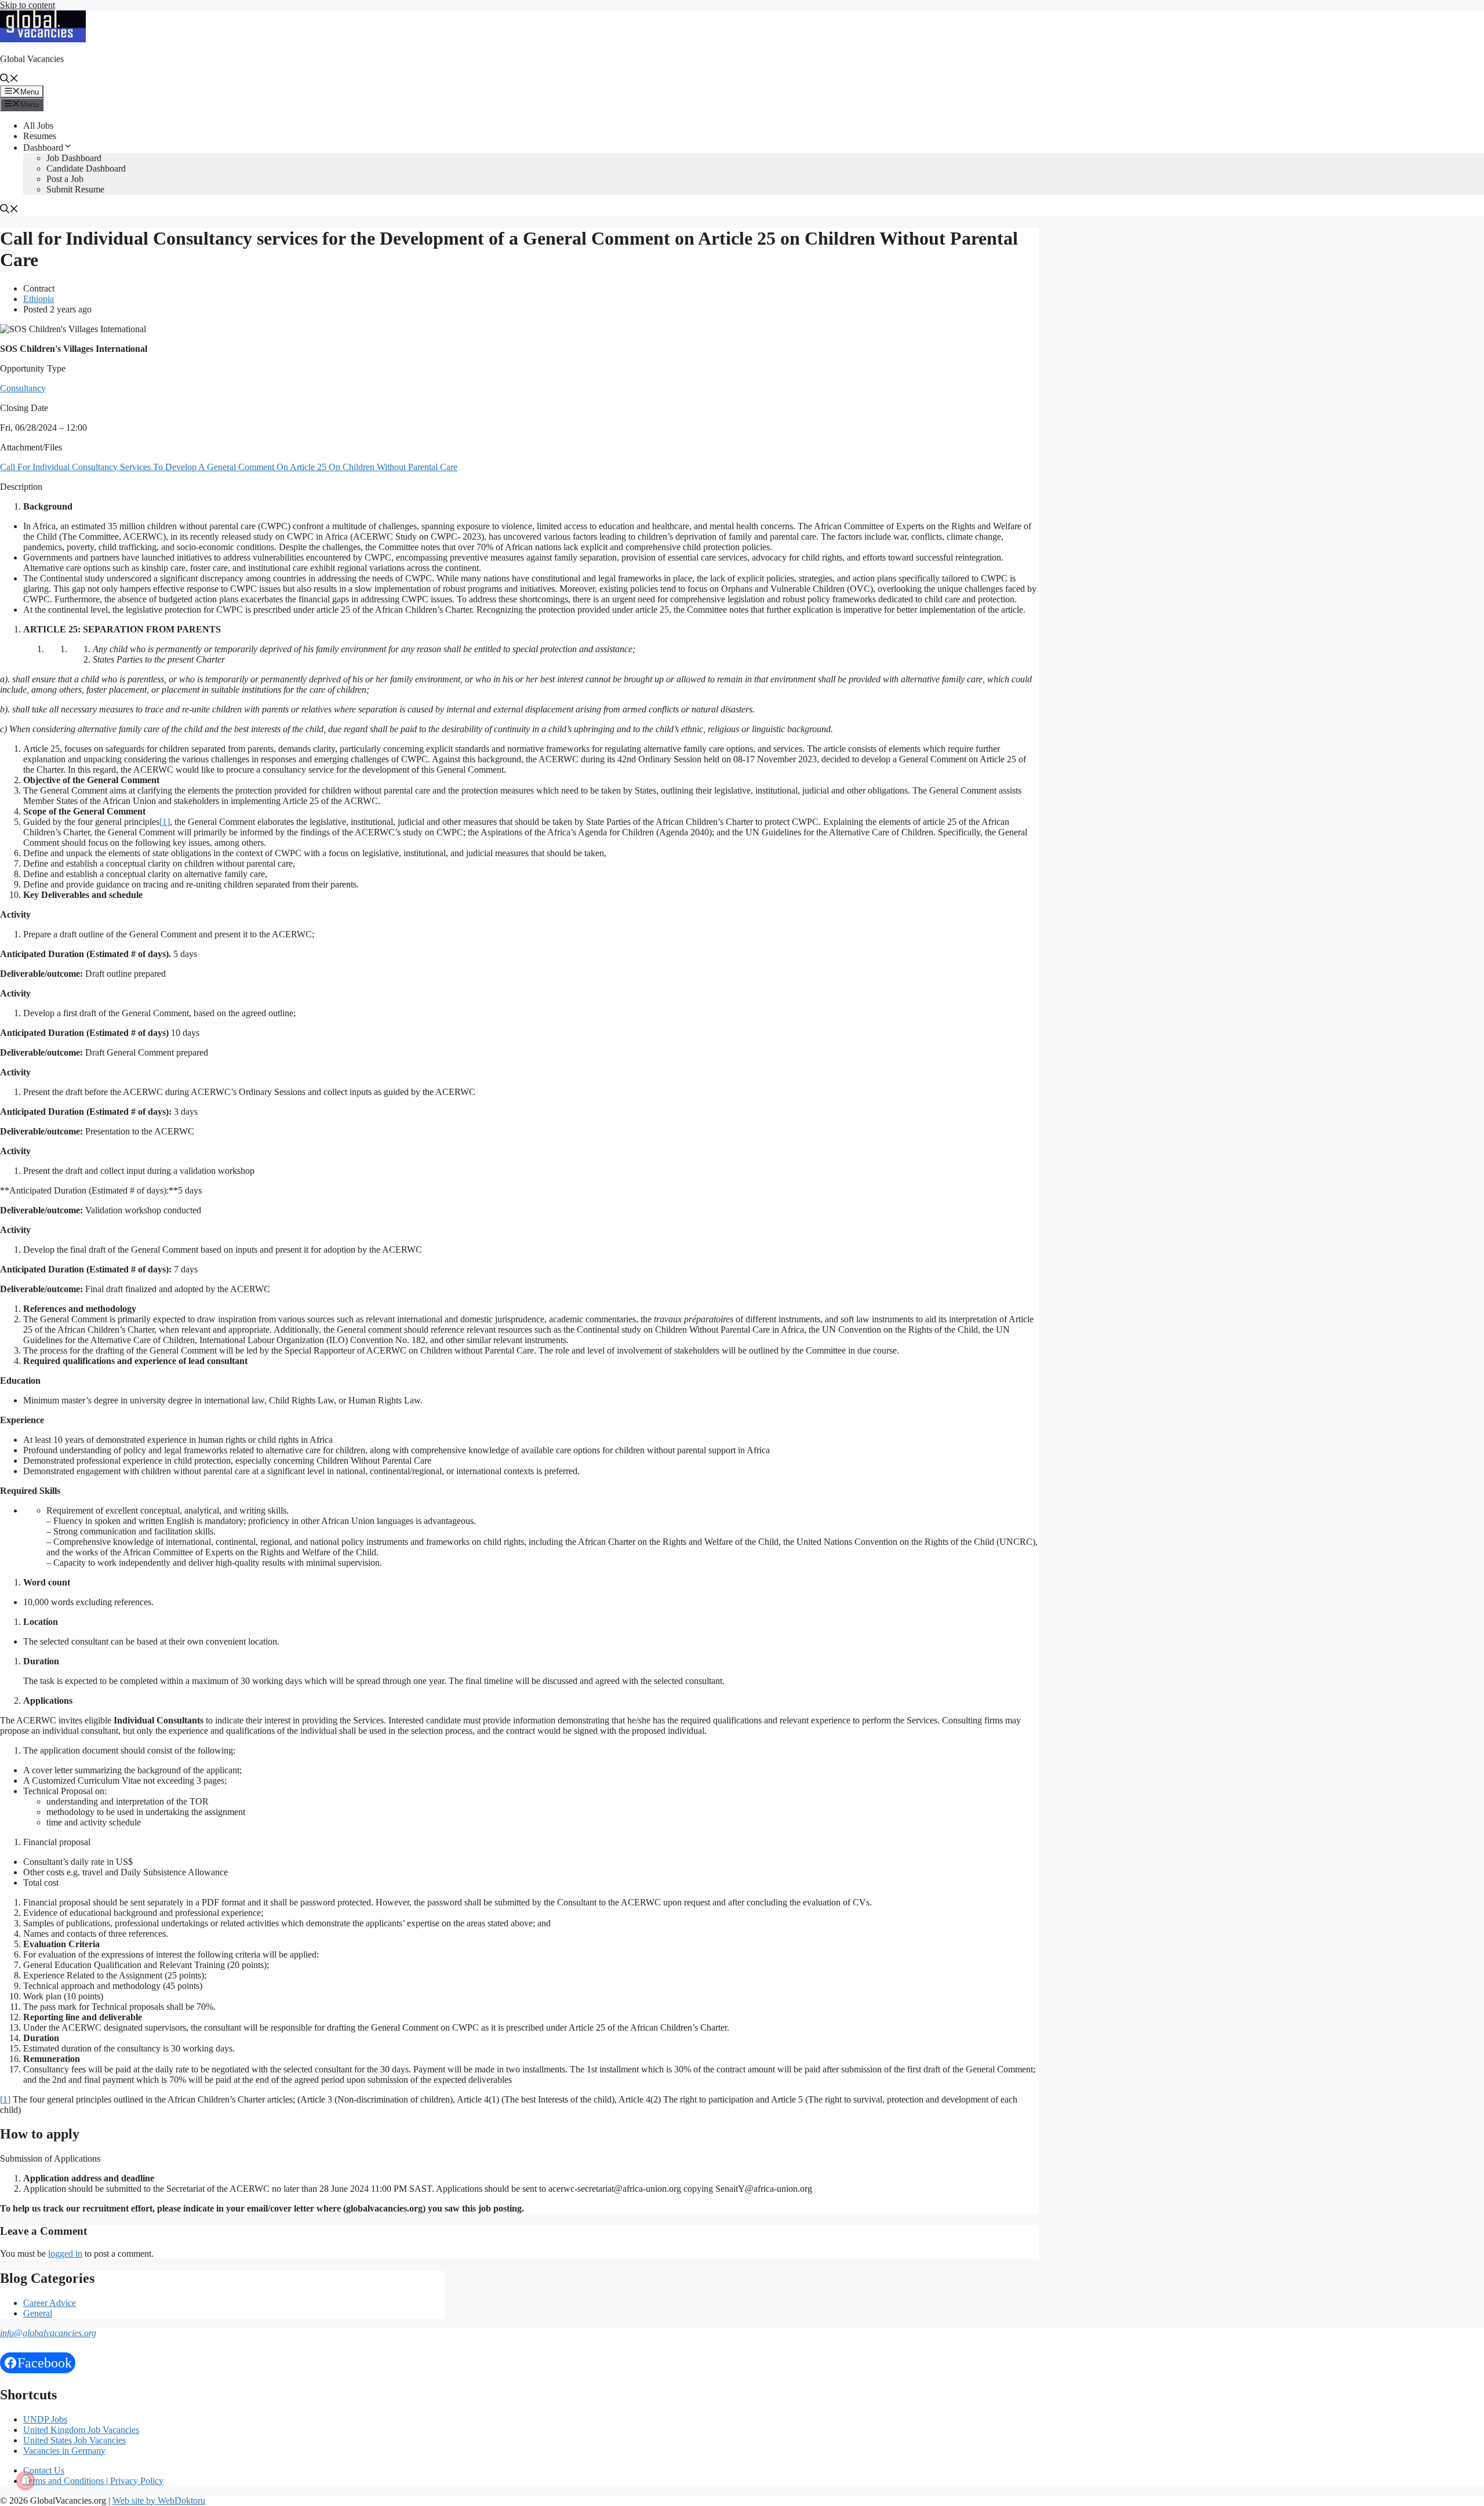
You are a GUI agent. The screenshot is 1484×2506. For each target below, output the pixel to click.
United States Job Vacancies (74, 2440)
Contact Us (44, 2470)
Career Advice (50, 2303)
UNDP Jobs (45, 2419)
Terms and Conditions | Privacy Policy (93, 2481)
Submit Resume (75, 189)
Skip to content (28, 5)
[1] (165, 822)
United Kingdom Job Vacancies (81, 2430)
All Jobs (38, 126)
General (38, 2313)
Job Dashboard (74, 158)
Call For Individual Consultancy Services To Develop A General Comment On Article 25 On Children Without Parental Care (229, 467)
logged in (65, 2254)
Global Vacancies (32, 59)
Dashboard (43, 148)
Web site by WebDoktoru (159, 2500)
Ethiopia (39, 299)
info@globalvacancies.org (48, 2333)
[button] (9, 80)
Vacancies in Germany (64, 2451)
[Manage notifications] (26, 2480)
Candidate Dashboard (86, 168)
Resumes (40, 136)
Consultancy (23, 388)
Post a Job (65, 179)
